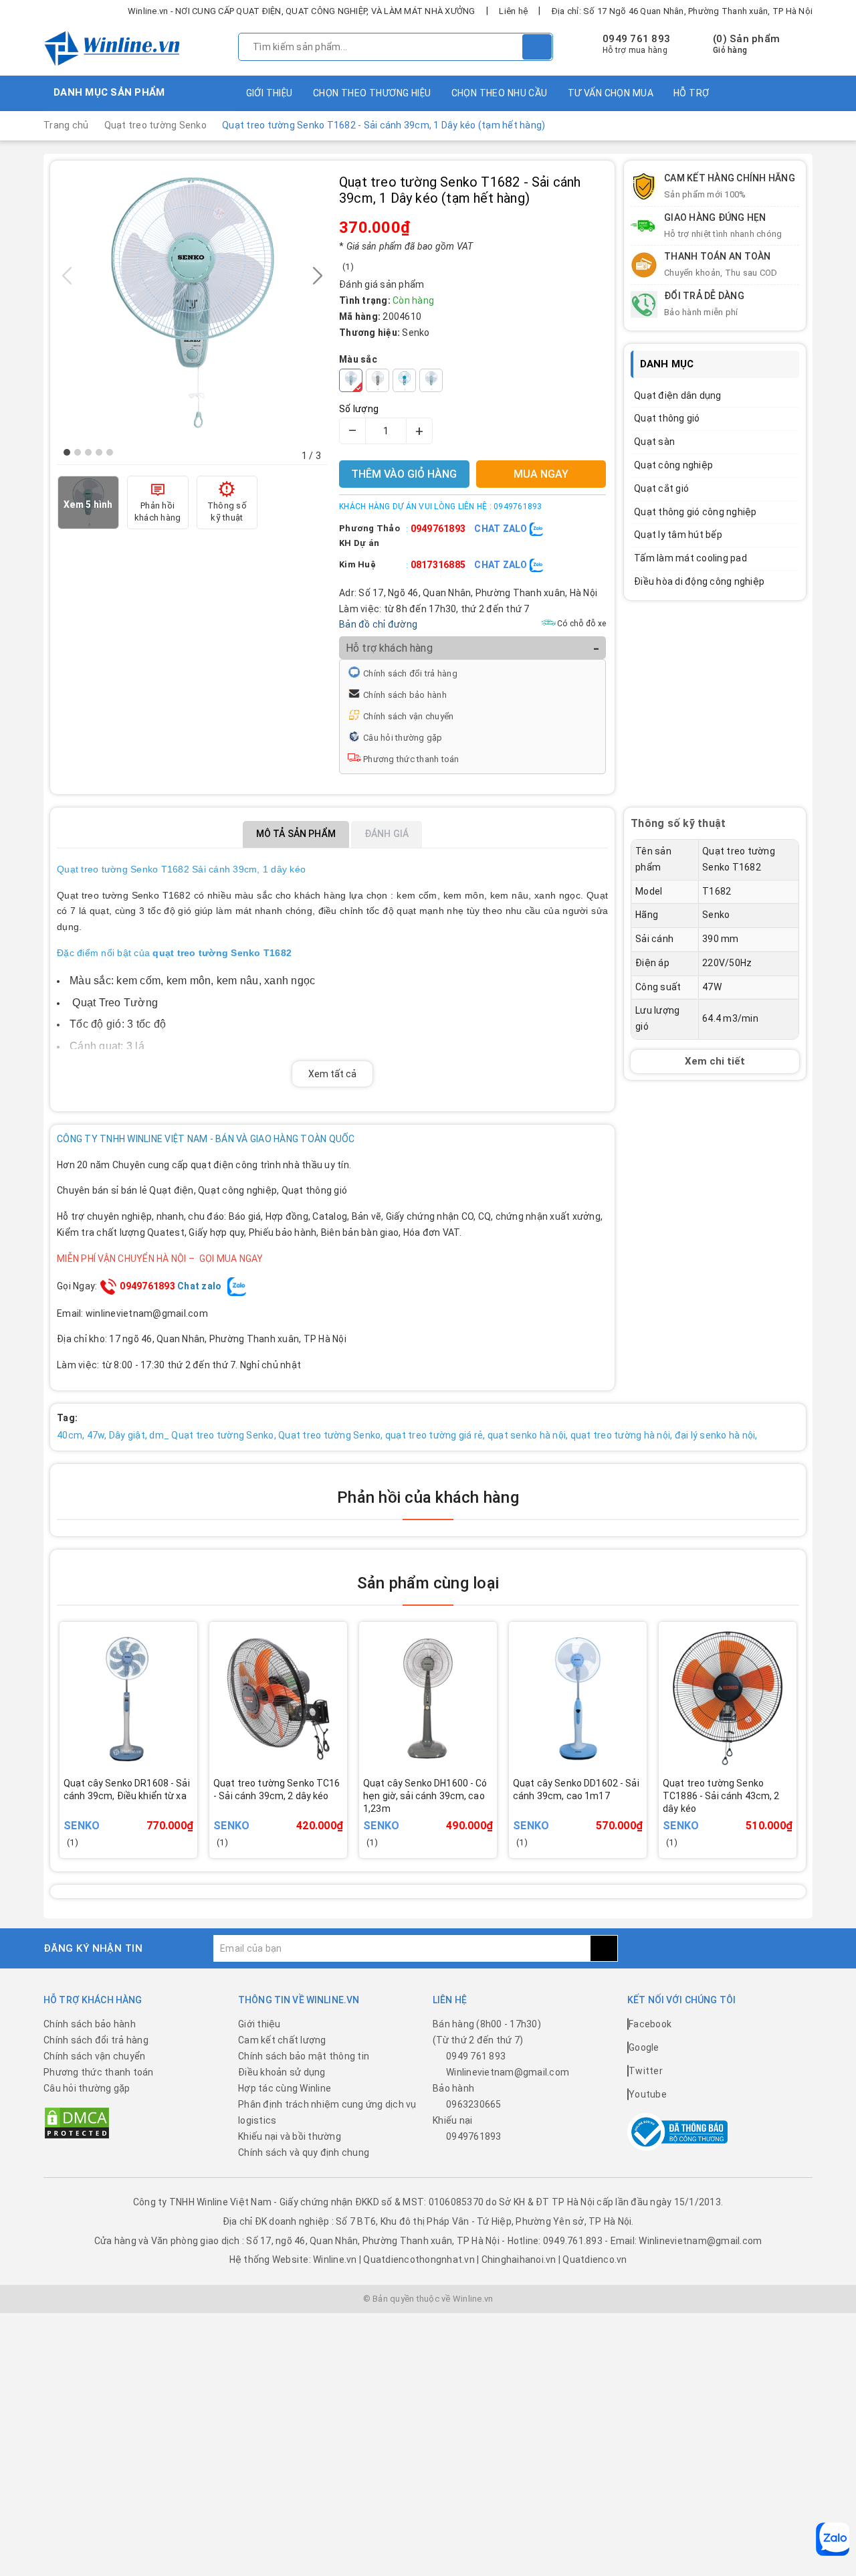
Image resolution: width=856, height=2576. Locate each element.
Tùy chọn (147, 1815)
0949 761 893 (636, 39)
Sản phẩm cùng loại (428, 1583)
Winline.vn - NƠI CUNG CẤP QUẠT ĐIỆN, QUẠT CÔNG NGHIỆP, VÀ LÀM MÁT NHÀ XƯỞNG (302, 11)
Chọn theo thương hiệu (372, 93)
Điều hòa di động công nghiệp (699, 581)
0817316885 (438, 565)
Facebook (650, 2024)
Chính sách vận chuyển (408, 716)
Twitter (646, 2071)
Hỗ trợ (691, 93)
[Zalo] (833, 2539)
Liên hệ (513, 11)
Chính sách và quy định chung (304, 2152)
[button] (67, 452)
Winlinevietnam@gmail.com (508, 2072)
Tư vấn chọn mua (611, 93)
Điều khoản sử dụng (282, 2072)
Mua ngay (297, 1815)
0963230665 (474, 2104)
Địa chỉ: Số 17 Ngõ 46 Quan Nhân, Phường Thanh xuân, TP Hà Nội (682, 11)
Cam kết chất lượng (282, 2040)
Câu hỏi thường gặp (403, 738)
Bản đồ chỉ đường (378, 624)
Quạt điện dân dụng (678, 395)
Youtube (648, 2094)
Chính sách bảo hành (405, 695)
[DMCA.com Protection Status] (77, 2122)
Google (644, 2047)
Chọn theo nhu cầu (500, 93)
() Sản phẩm (746, 44)
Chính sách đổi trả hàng (410, 673)
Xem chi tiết (715, 1061)
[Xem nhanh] (192, 1807)
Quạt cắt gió (661, 488)
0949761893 (438, 529)
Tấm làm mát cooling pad (690, 558)
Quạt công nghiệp (673, 465)
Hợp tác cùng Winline (285, 2088)
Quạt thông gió (667, 418)
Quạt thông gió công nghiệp (695, 512)
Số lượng (359, 409)
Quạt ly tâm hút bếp (678, 535)
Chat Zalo (502, 529)
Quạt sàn (654, 442)
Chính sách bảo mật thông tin (304, 2056)
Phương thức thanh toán (411, 759)
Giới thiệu (270, 93)
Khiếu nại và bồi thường (290, 2136)
